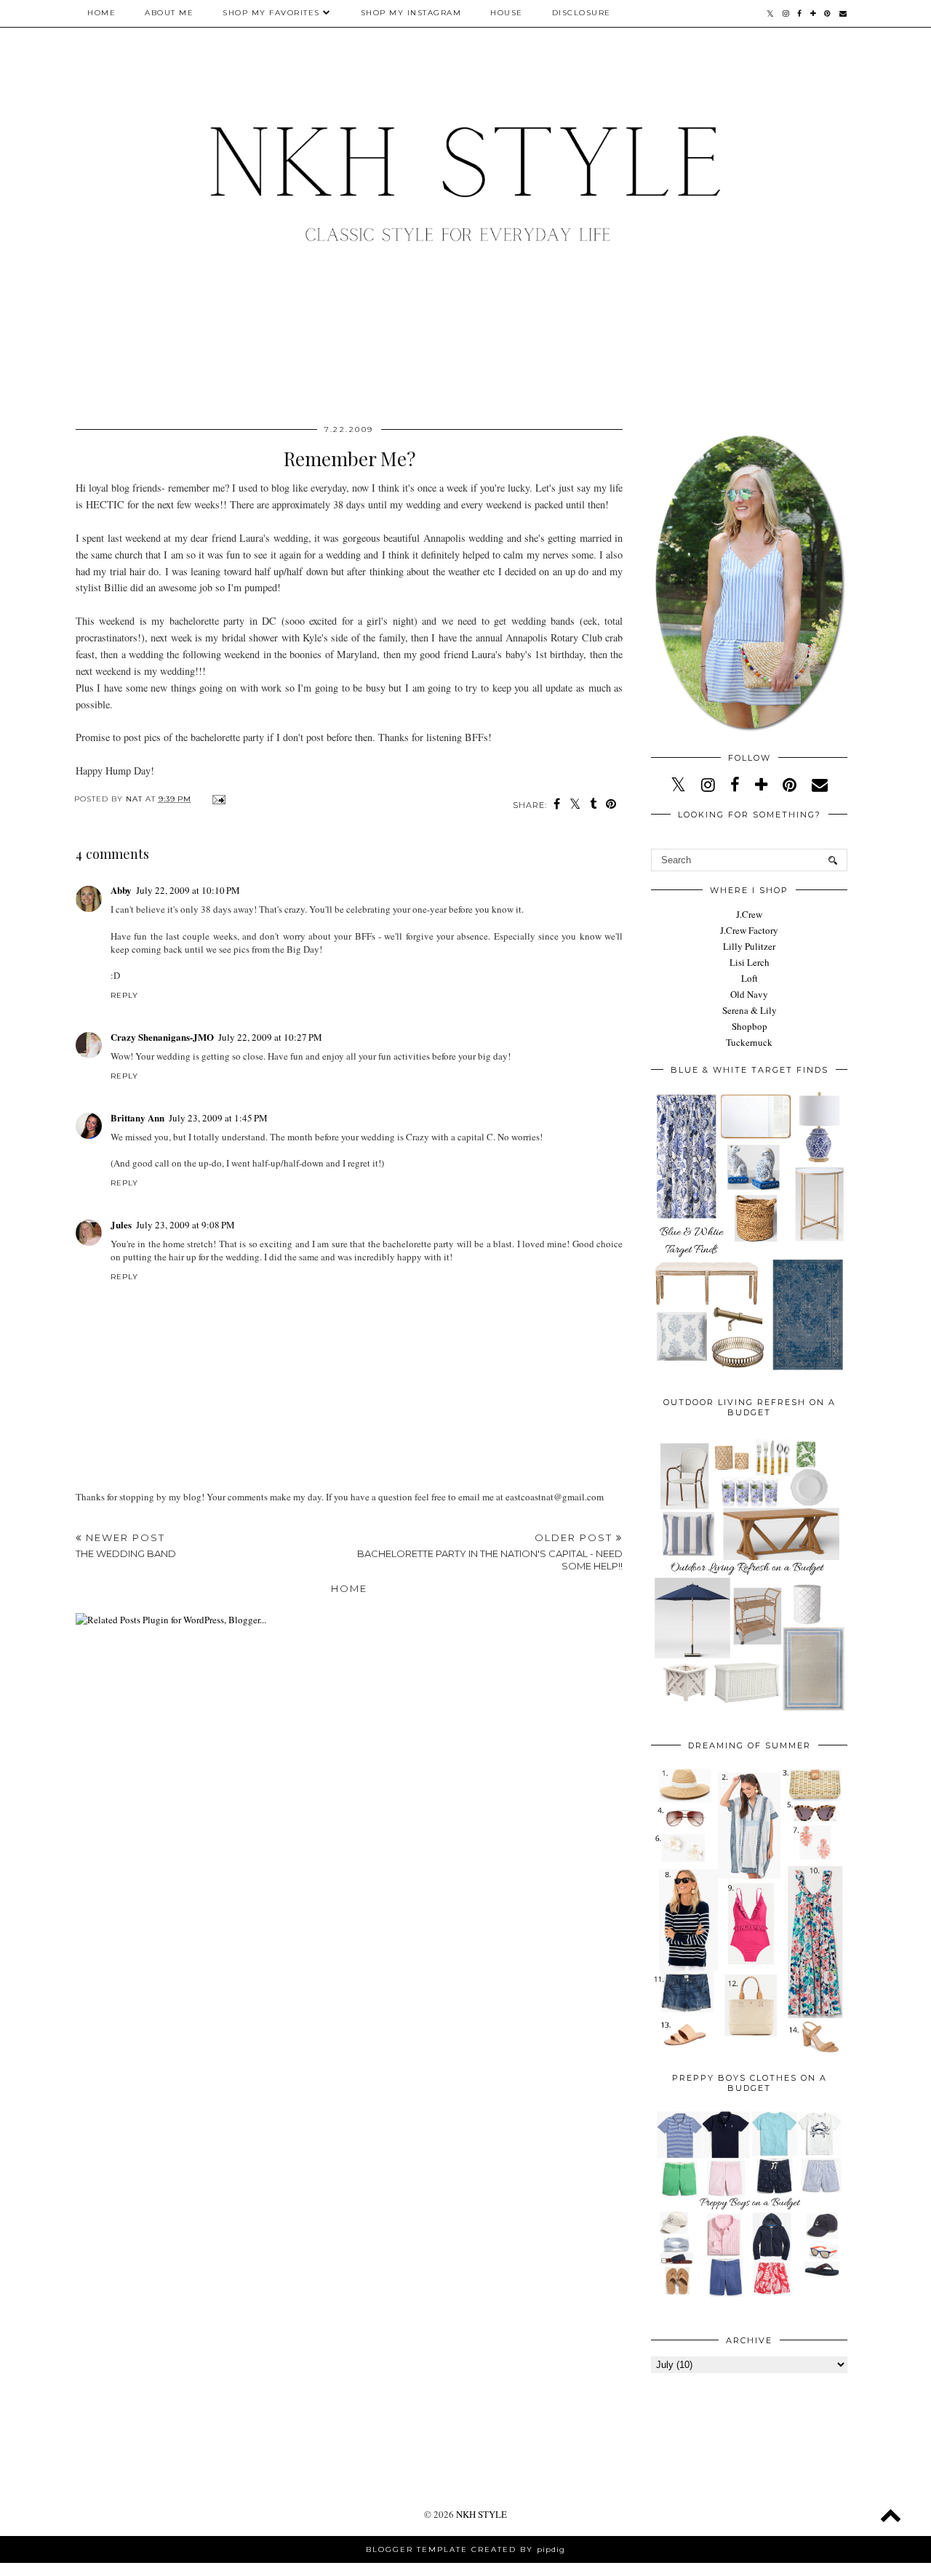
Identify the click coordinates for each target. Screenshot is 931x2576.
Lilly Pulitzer (749, 946)
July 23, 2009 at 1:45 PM (218, 1118)
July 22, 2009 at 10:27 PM (270, 1037)
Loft (750, 978)
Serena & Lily (750, 1010)
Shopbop (750, 1026)
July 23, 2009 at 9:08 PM (185, 1225)
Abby (121, 890)
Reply (124, 995)
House (507, 13)
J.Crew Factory (749, 930)
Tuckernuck (749, 1042)
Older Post (490, 1552)
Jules (121, 1224)
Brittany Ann (137, 1117)
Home (101, 13)
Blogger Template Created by (465, 2549)
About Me (169, 13)
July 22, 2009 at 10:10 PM (188, 890)
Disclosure (582, 13)
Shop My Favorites (271, 13)
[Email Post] (217, 799)
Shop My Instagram (411, 13)
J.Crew (749, 914)
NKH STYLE (482, 2514)
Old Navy (749, 994)
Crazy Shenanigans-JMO (162, 1037)
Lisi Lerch (750, 962)
